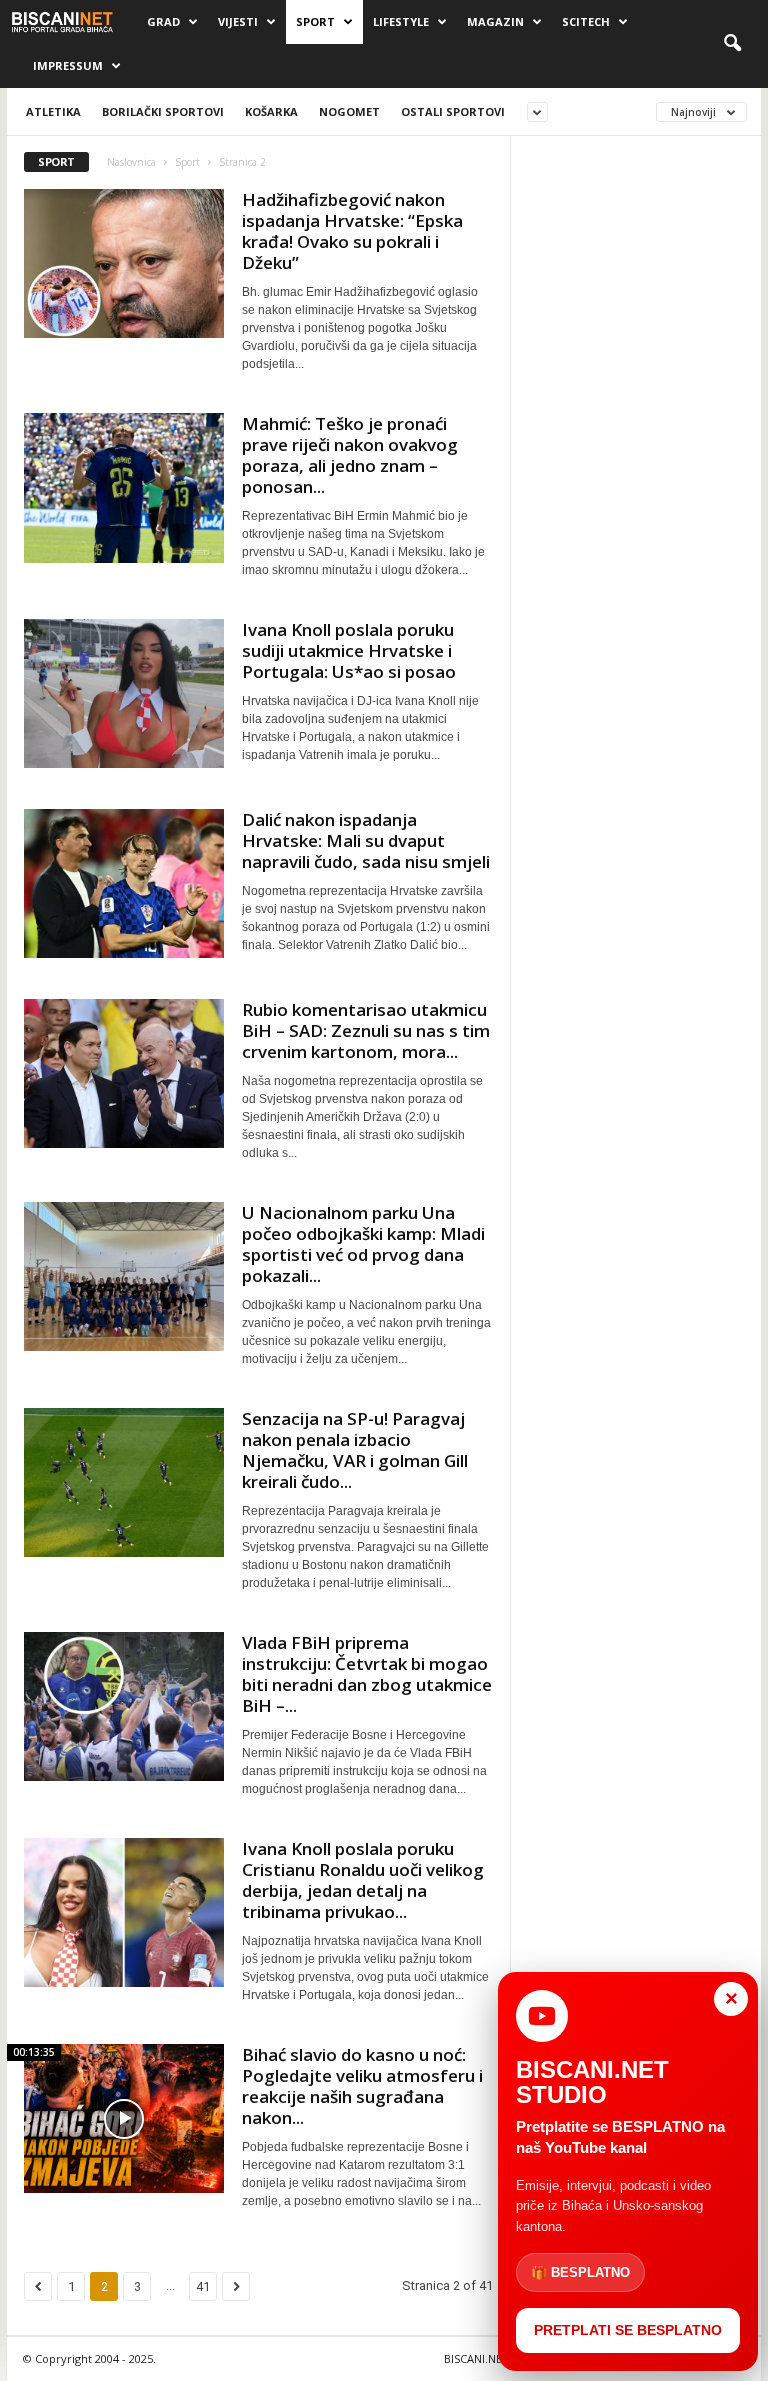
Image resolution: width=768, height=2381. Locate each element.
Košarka (271, 111)
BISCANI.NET (476, 2358)
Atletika (53, 111)
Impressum (68, 65)
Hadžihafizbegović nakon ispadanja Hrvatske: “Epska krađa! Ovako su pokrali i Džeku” (352, 231)
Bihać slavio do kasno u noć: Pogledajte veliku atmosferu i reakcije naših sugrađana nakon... (362, 2086)
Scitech (586, 21)
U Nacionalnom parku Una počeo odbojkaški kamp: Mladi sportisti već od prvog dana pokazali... (363, 1244)
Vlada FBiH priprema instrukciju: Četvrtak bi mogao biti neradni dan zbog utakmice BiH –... (367, 1674)
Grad (163, 21)
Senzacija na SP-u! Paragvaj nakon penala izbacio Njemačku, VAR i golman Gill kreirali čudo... (355, 1450)
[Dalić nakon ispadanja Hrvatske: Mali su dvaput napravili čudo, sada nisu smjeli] (124, 883)
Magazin (495, 21)
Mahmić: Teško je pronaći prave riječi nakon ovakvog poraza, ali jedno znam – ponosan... (350, 455)
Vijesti (238, 21)
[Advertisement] (636, 257)
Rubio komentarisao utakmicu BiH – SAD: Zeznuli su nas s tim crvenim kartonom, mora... (366, 1030)
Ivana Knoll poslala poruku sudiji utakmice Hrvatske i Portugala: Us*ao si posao (349, 650)
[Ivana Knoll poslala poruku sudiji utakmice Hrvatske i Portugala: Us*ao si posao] (124, 693)
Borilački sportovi (163, 111)
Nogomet (349, 111)
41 (203, 2286)
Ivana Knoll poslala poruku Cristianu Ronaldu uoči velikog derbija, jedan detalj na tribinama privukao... (363, 1880)
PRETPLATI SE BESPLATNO (628, 2330)
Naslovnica (131, 162)
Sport (315, 21)
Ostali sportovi (453, 111)
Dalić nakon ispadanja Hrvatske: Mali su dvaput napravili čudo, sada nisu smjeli (366, 840)
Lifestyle (401, 21)
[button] (732, 44)
